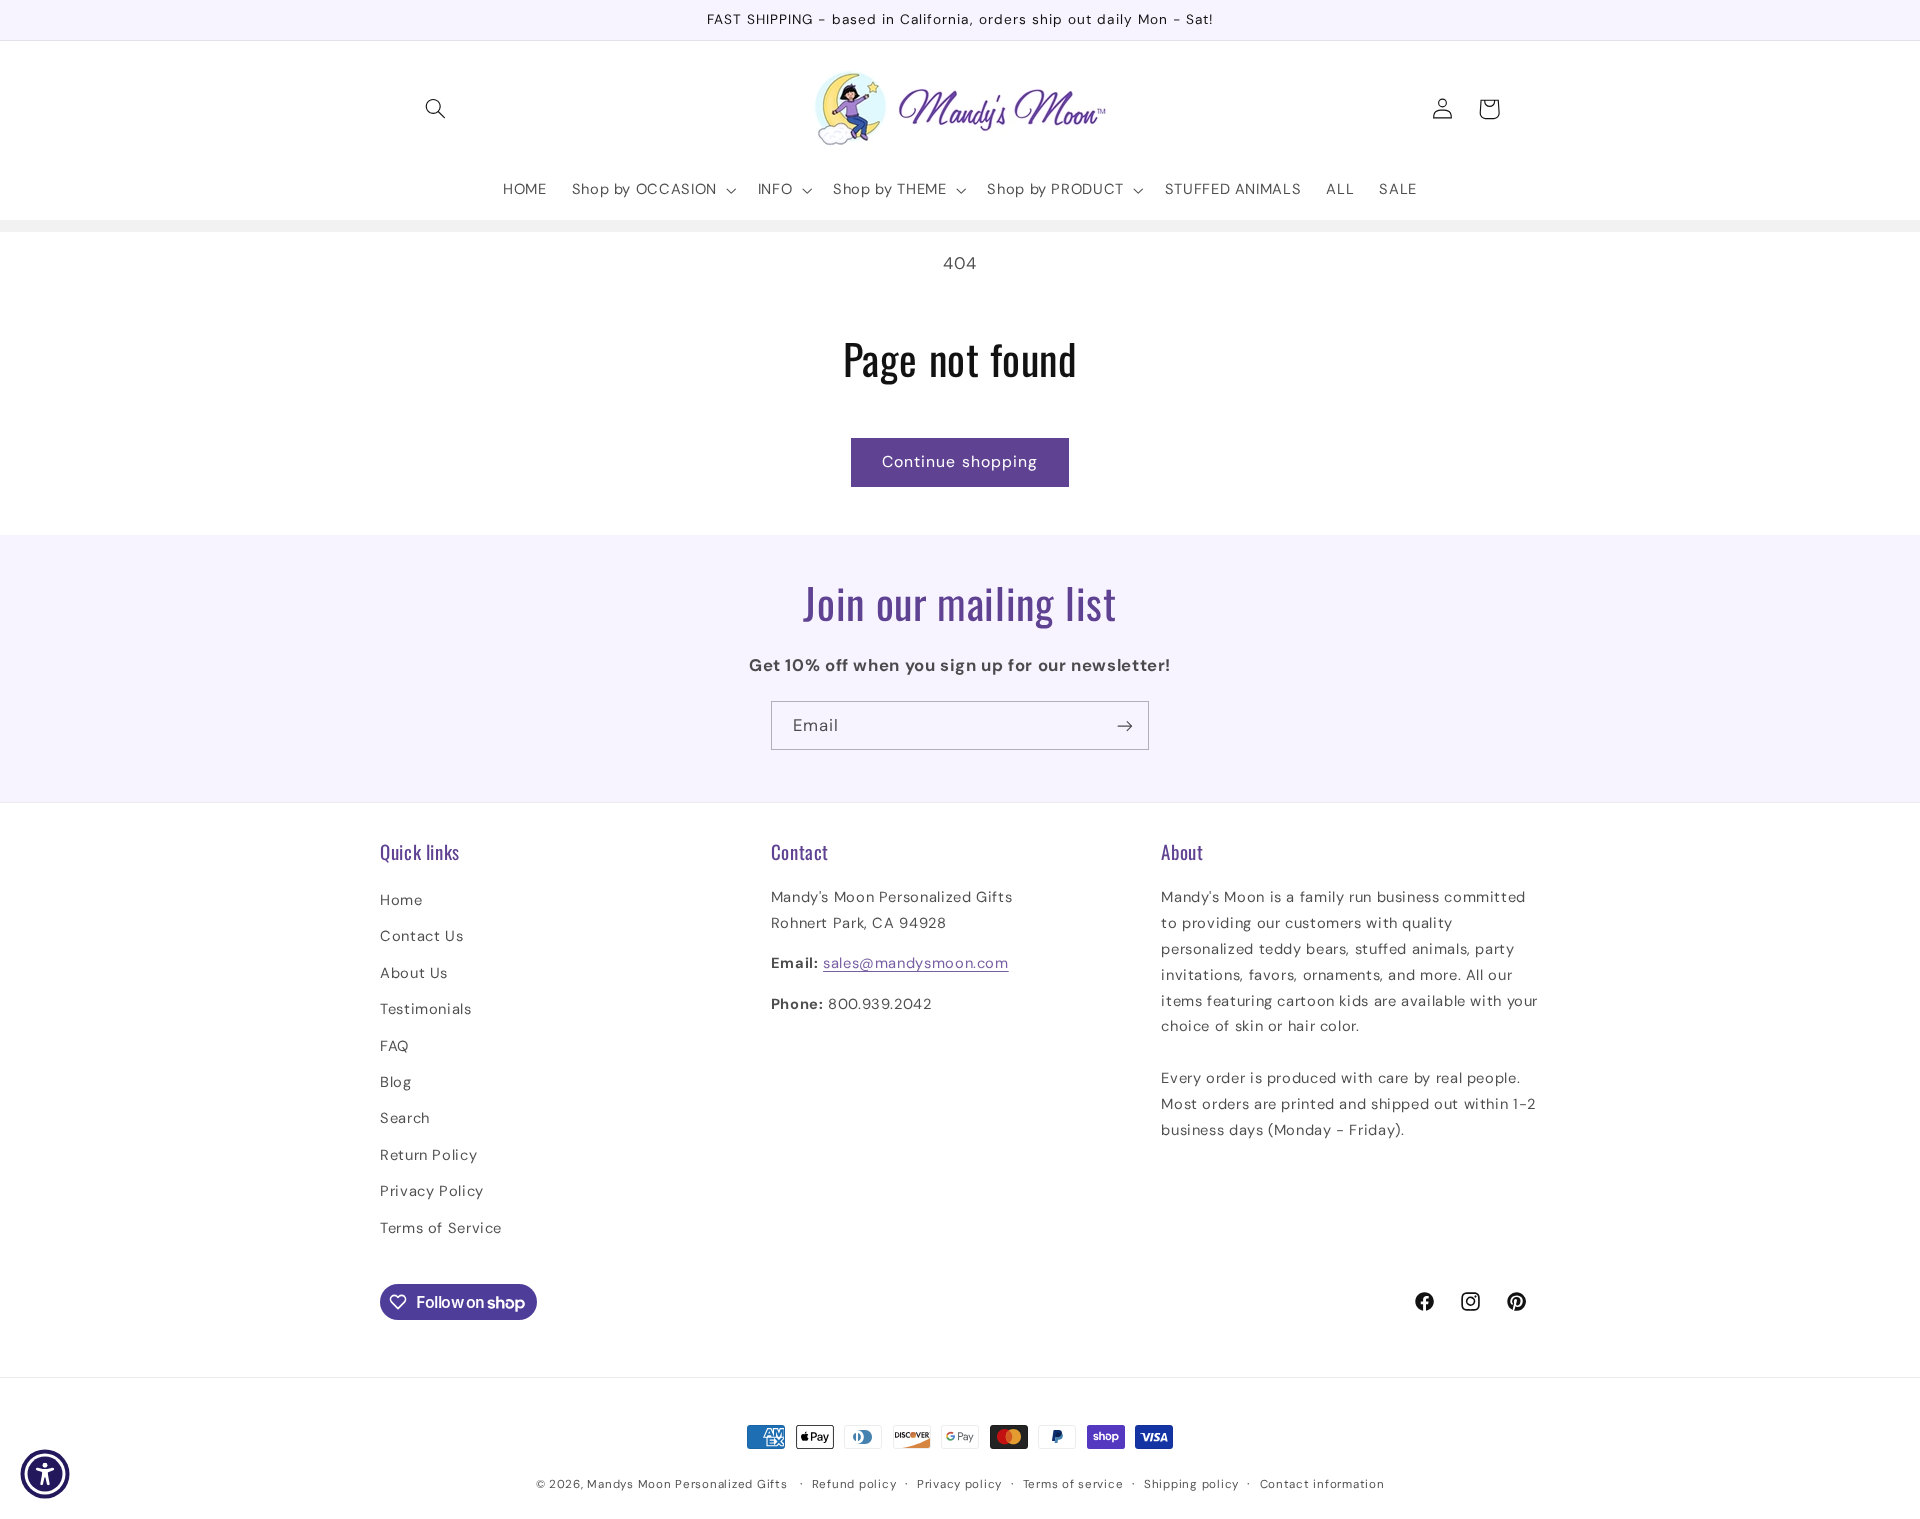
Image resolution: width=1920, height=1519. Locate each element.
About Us (414, 973)
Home (401, 900)
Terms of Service (441, 1228)
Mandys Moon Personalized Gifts (687, 1484)
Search (405, 1118)
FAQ (394, 1046)
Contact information (1322, 1484)
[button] (436, 109)
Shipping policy (1191, 1484)
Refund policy (854, 1484)
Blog (396, 1082)
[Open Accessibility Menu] (45, 1474)
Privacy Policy (432, 1191)
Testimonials (426, 1009)
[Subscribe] (1125, 725)
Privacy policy (959, 1484)
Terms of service (1073, 1484)
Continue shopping (960, 461)
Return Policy (428, 1155)
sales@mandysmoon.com (916, 963)
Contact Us (421, 936)
